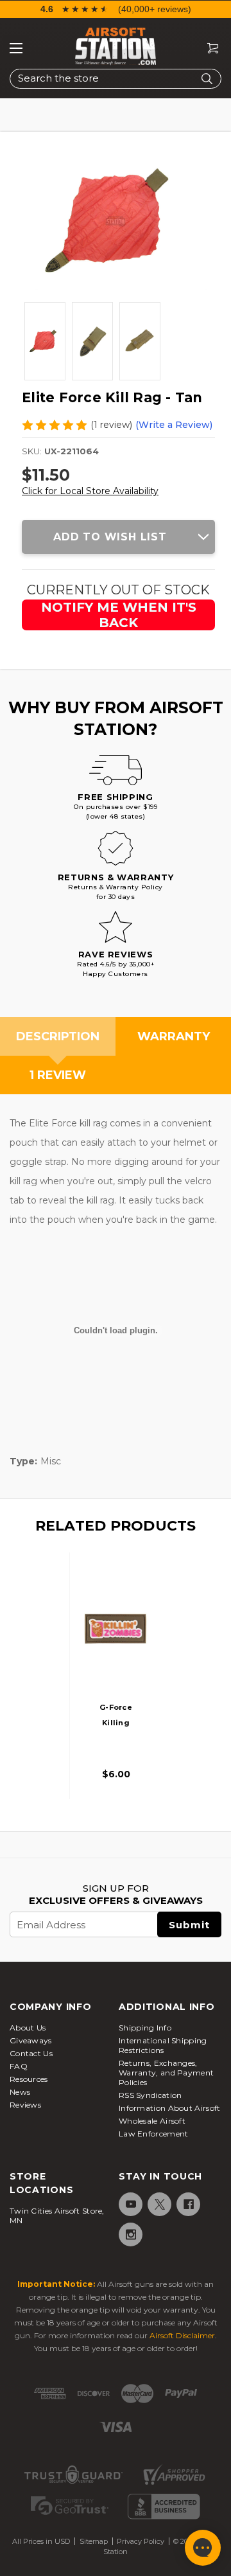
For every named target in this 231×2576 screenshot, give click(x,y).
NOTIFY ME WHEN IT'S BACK (119, 615)
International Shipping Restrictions (163, 2045)
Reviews (25, 2105)
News (20, 2092)
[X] (159, 2204)
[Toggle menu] (16, 48)
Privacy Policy (141, 2541)
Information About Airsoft (170, 2108)
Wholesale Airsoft (152, 2121)
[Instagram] (130, 2234)
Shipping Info (145, 2028)
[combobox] (116, 79)
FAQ (19, 2066)
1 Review (58, 1075)
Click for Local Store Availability (90, 491)
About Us (28, 2028)
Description (58, 1036)
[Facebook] (188, 2204)
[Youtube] (130, 2204)
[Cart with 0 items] (208, 49)
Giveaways (31, 2040)
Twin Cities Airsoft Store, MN (57, 2216)
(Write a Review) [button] (174, 425)
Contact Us (31, 2053)
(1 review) (111, 425)
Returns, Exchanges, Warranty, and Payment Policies (166, 2073)
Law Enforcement (154, 2134)
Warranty (174, 1036)
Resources (29, 2079)
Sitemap (94, 2541)
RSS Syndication (150, 2095)
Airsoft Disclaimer (182, 2335)
